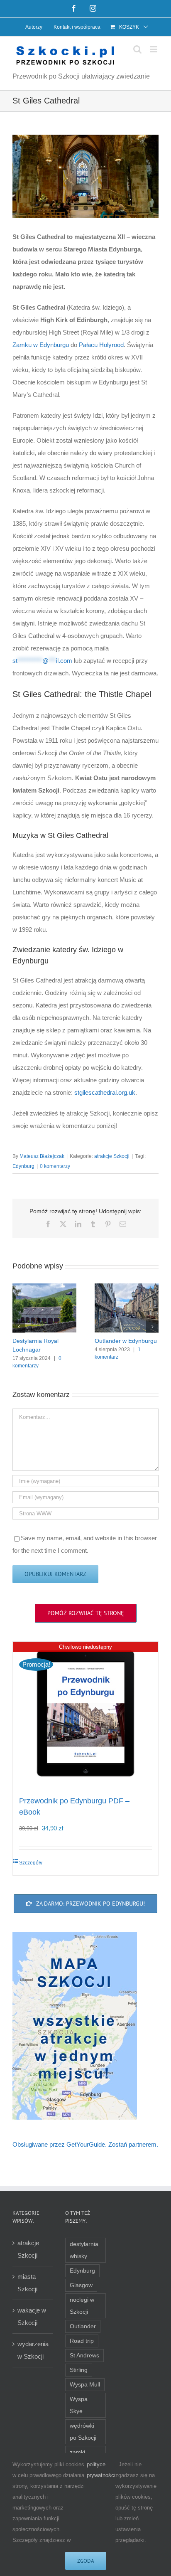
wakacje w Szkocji (32, 2316)
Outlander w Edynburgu (126, 1341)
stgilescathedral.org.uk (105, 1092)
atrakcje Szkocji (112, 1156)
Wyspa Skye (79, 2405)
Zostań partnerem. (133, 2144)
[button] (19, 1327)
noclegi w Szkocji (82, 2306)
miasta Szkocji (27, 2283)
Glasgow (81, 2285)
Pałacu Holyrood (101, 345)
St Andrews (84, 2356)
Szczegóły (31, 1863)
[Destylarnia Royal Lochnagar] (44, 1287)
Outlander (83, 2326)
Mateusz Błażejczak (42, 1156)
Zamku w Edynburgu (41, 345)
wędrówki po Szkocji (83, 2432)
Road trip (82, 2341)
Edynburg (23, 1166)
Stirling (79, 2370)
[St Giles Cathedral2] (85, 177)
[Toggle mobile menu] (154, 49)
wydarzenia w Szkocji (33, 2350)
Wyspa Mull (85, 2385)
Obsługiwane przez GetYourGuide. (60, 2144)
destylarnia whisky (84, 2250)
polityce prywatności (101, 2470)
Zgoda (86, 2561)
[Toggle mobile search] (137, 49)
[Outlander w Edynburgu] (127, 1287)
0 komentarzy (55, 1166)
